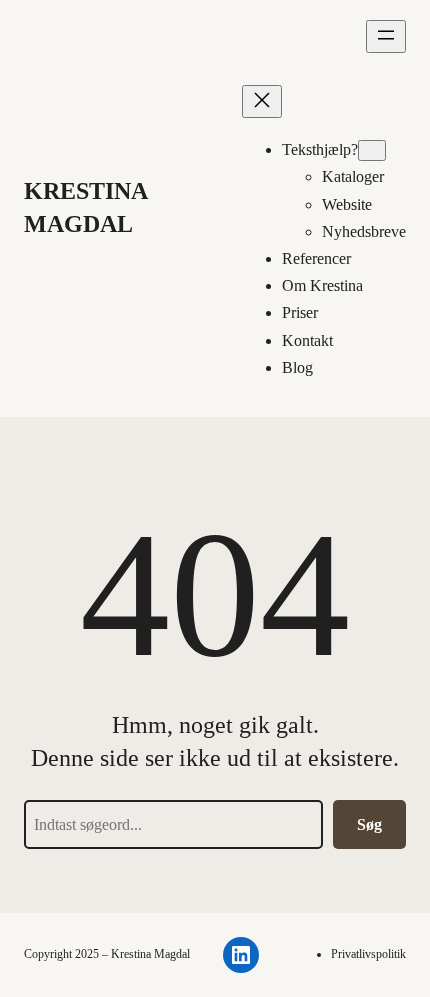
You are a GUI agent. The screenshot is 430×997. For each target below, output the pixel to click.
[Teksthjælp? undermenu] (372, 150)
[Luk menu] (262, 101)
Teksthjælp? (320, 149)
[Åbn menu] (386, 36)
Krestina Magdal (150, 954)
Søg (369, 824)
